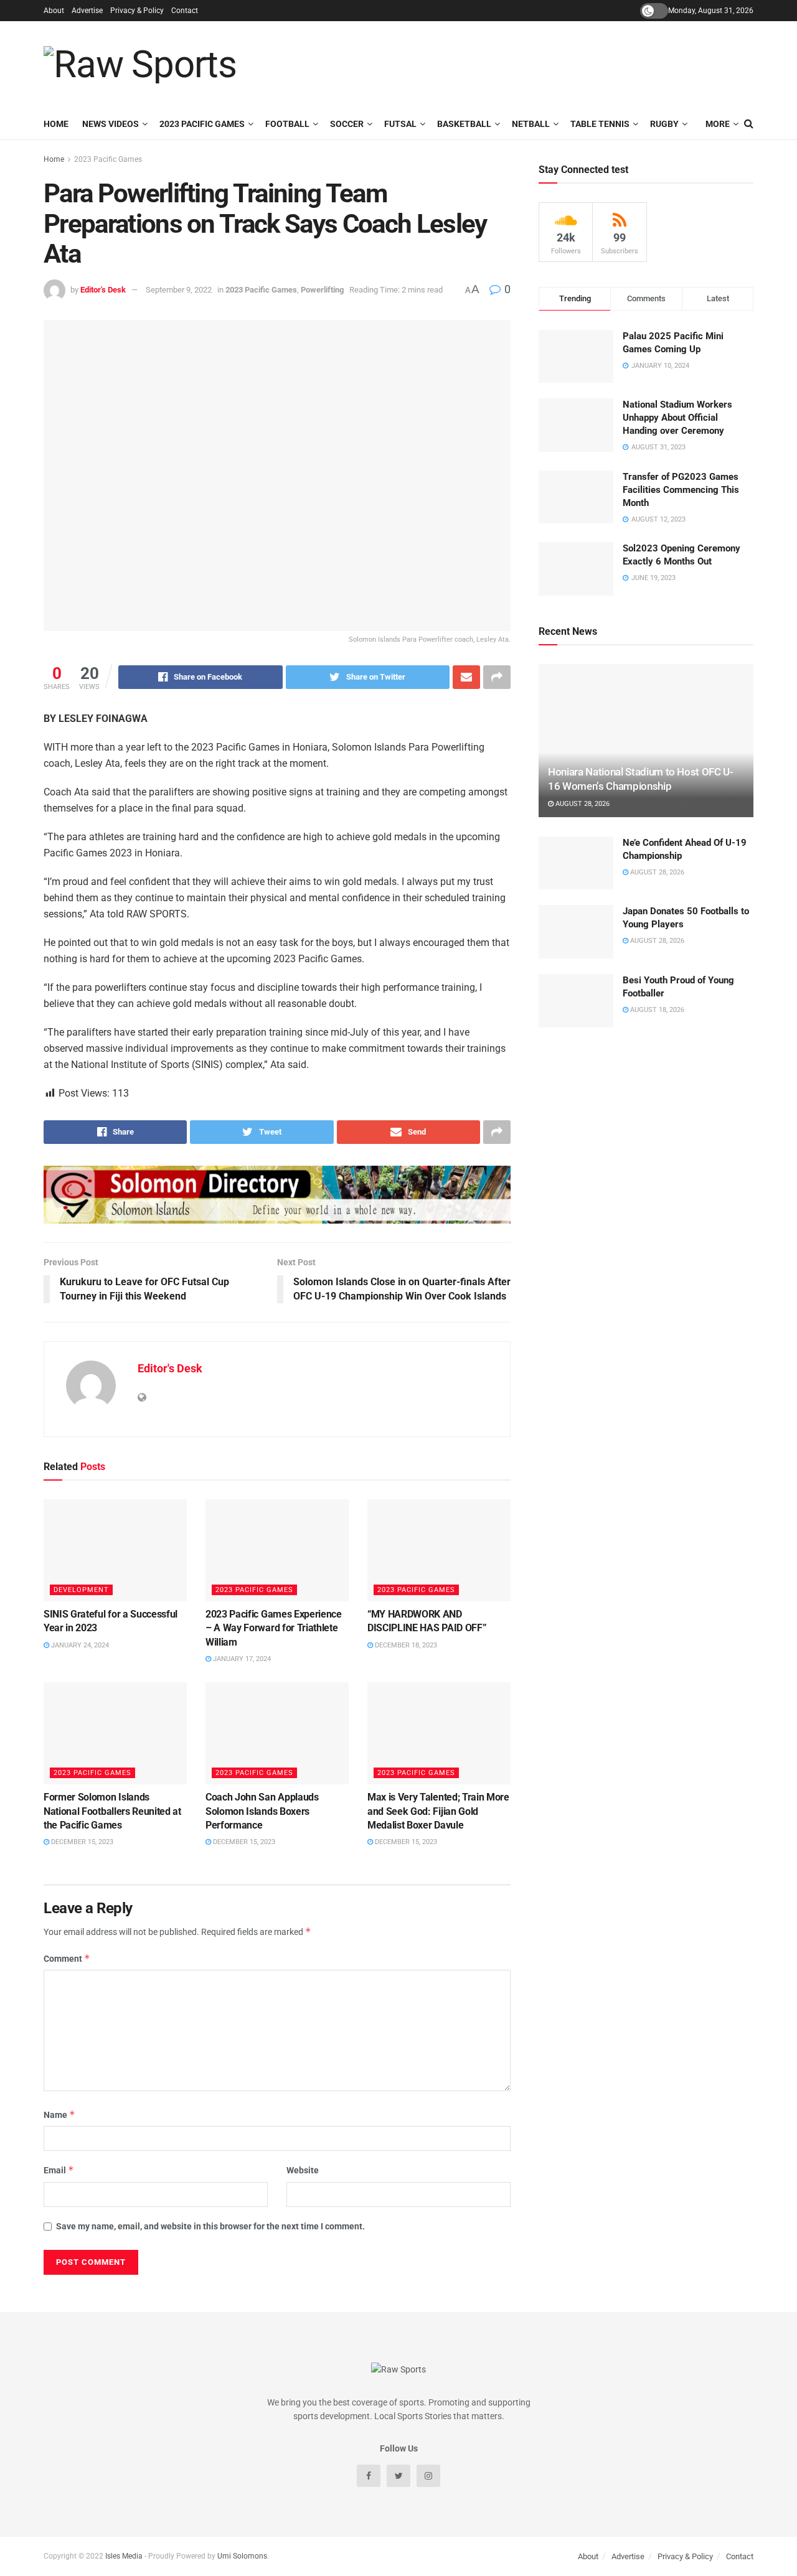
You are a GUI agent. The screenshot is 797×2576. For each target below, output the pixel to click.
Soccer (347, 124)
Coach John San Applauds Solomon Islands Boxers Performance (262, 1811)
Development (81, 1590)
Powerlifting (322, 290)
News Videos (111, 124)
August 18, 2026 (656, 1010)
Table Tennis (600, 124)
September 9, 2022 (179, 290)
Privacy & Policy (137, 11)
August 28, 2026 (582, 804)
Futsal (400, 124)
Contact (185, 11)
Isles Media (124, 2556)
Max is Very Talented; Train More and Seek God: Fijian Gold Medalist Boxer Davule (438, 1811)
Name (59, 2115)
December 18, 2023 (405, 1645)
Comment (67, 1958)
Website (303, 2170)
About (54, 11)
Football (287, 124)
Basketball (464, 124)
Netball (531, 124)
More (718, 124)
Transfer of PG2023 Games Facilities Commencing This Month (681, 490)
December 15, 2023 (81, 1842)
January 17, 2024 (241, 1659)
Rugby (664, 124)
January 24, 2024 (79, 1645)
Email (59, 2170)
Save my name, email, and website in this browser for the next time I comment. (210, 2226)
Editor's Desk (103, 290)
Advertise (87, 11)
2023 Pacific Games (202, 124)
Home (56, 124)
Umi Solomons (242, 2556)
